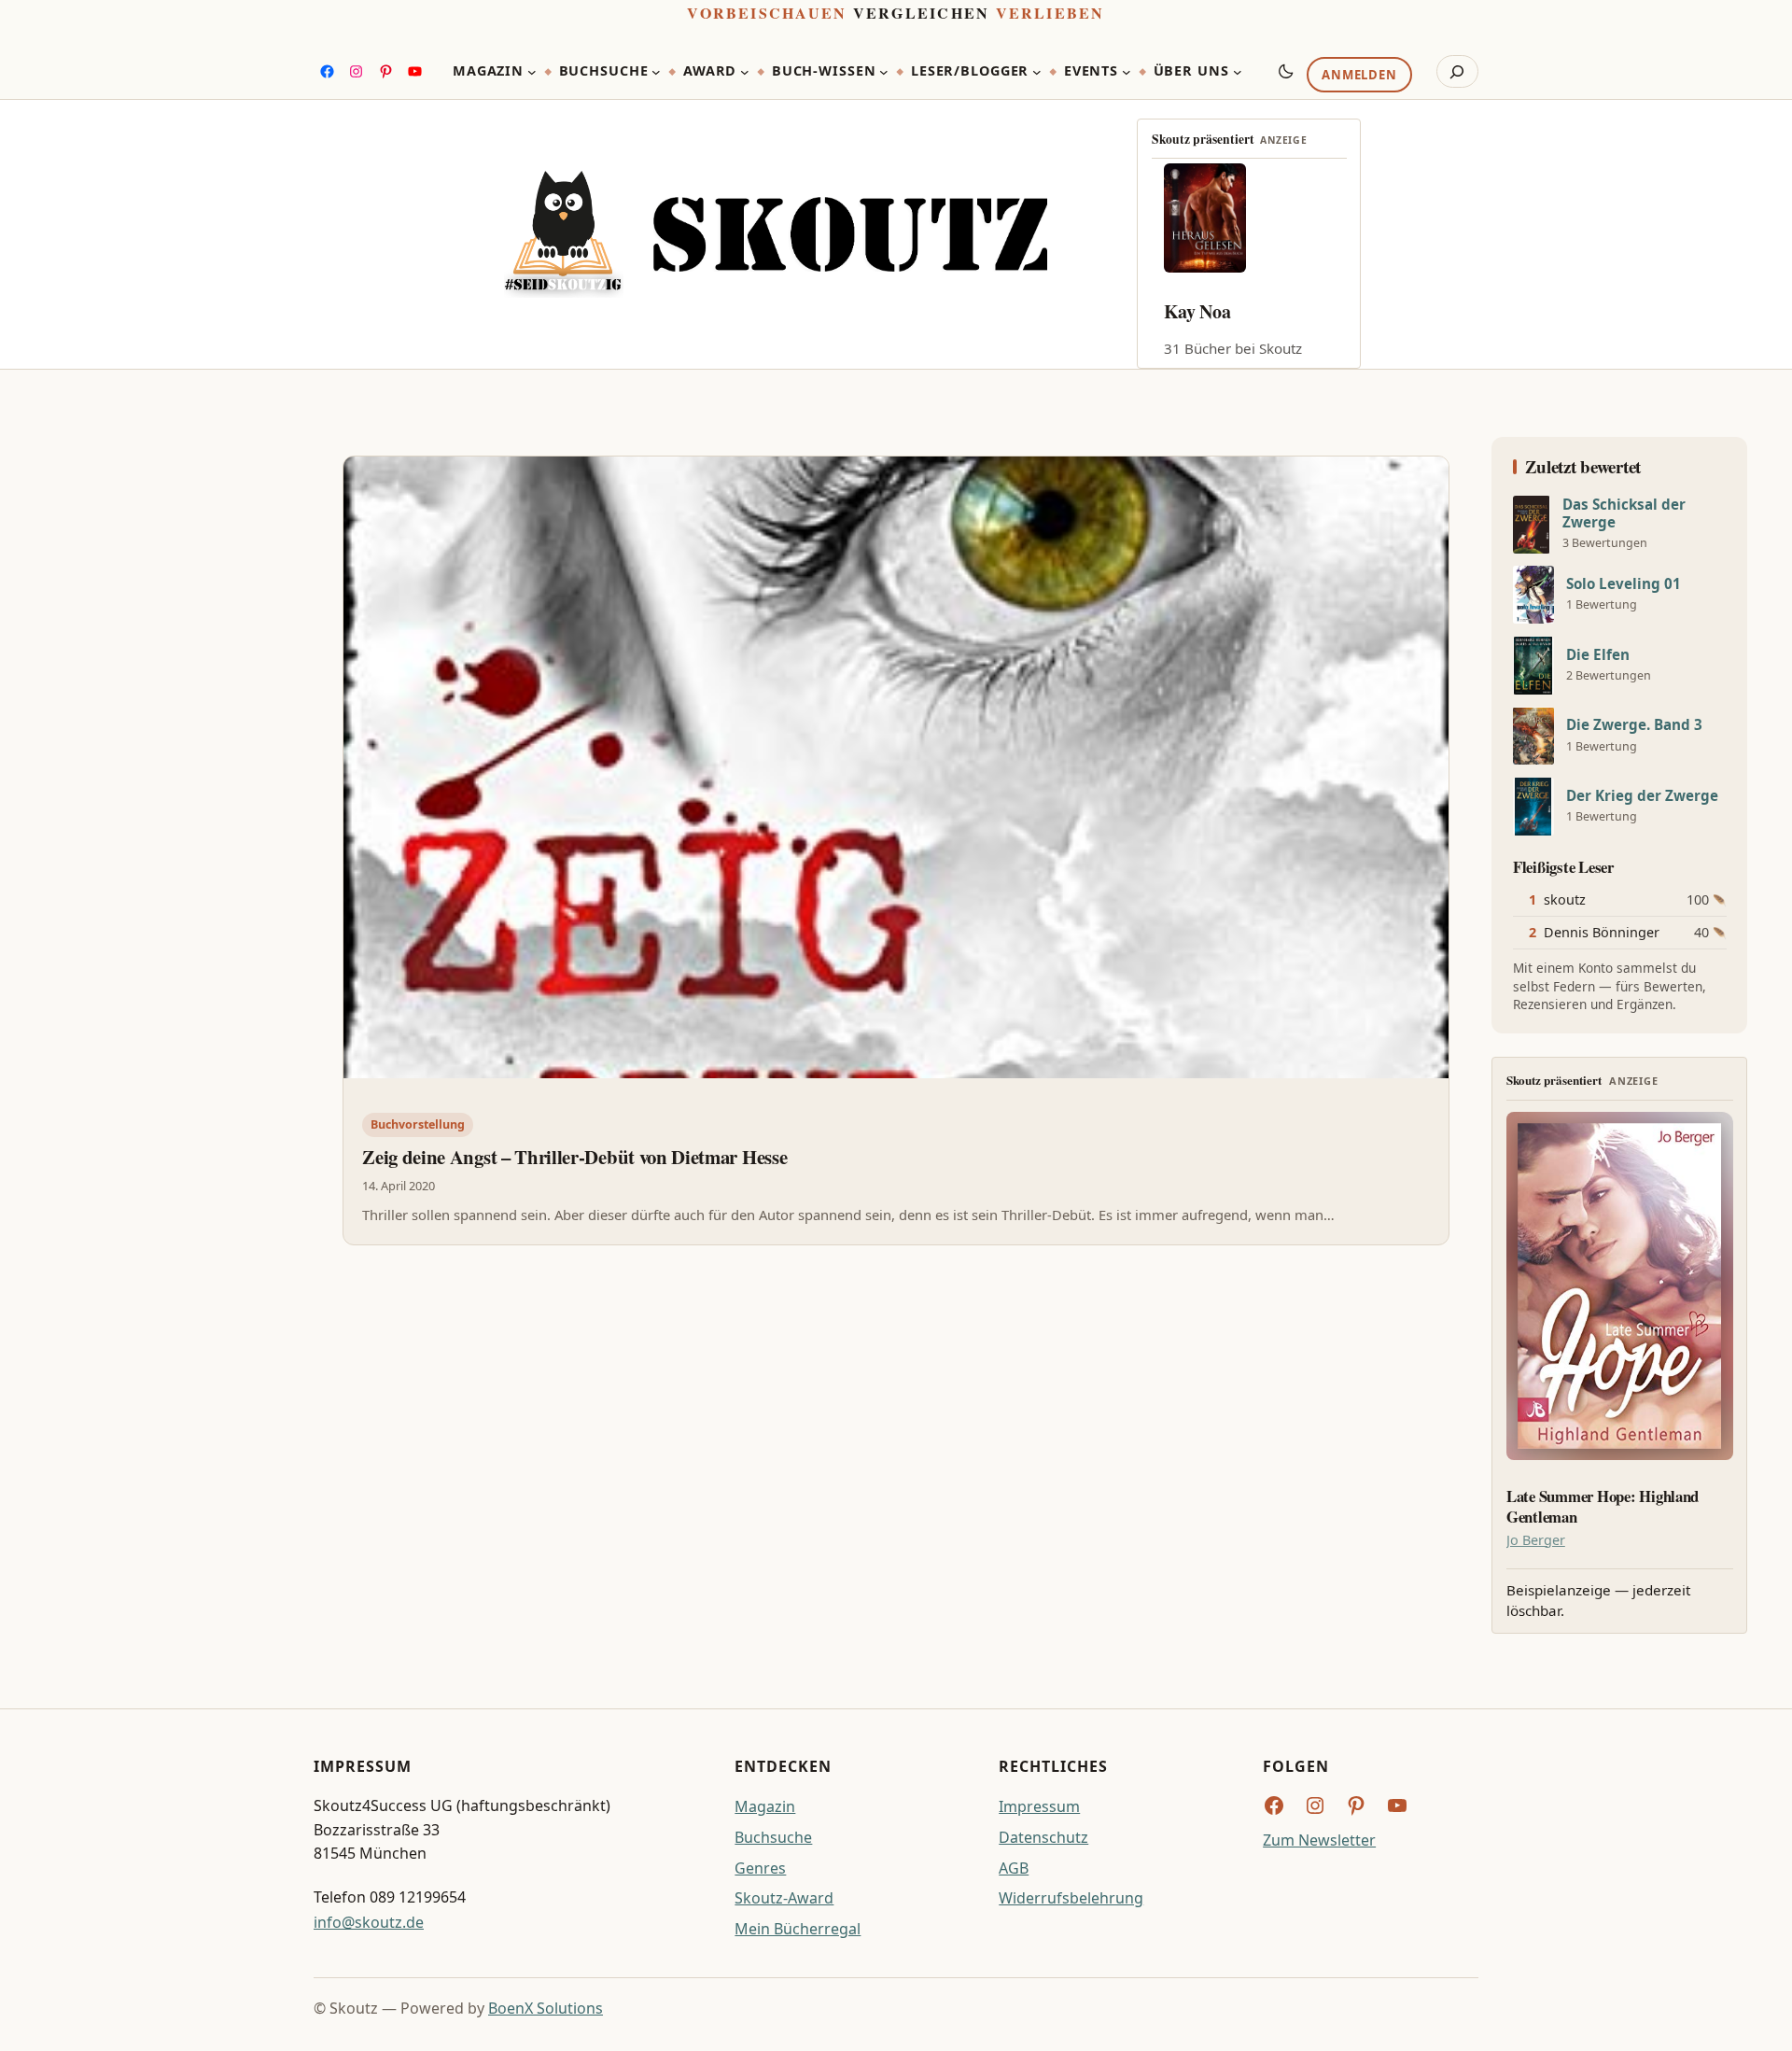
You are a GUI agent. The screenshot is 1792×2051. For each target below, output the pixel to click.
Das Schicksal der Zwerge (1624, 513)
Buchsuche (773, 1837)
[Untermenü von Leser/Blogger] (1037, 72)
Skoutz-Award (784, 1898)
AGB (1014, 1868)
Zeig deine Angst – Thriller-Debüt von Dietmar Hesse (574, 1157)
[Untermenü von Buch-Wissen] (884, 72)
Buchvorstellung (418, 1124)
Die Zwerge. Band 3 (1634, 725)
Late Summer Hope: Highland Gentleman (1603, 1507)
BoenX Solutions (546, 2008)
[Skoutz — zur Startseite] (776, 235)
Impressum (1039, 1806)
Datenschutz (1043, 1837)
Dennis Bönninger (1602, 932)
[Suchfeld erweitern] (1457, 72)
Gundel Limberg (1229, 311)
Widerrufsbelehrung (1071, 1898)
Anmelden (1359, 76)
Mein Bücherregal (798, 1929)
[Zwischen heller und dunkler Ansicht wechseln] (1286, 71)
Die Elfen (1598, 655)
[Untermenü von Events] (1127, 72)
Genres (760, 1868)
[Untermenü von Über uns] (1238, 72)
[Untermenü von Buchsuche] (656, 72)
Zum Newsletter (1319, 1840)
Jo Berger (1536, 1540)
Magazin (765, 1806)
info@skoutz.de (369, 1922)
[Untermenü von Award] (745, 72)
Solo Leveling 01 (1624, 584)
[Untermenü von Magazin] (532, 72)
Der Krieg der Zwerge (1642, 796)
